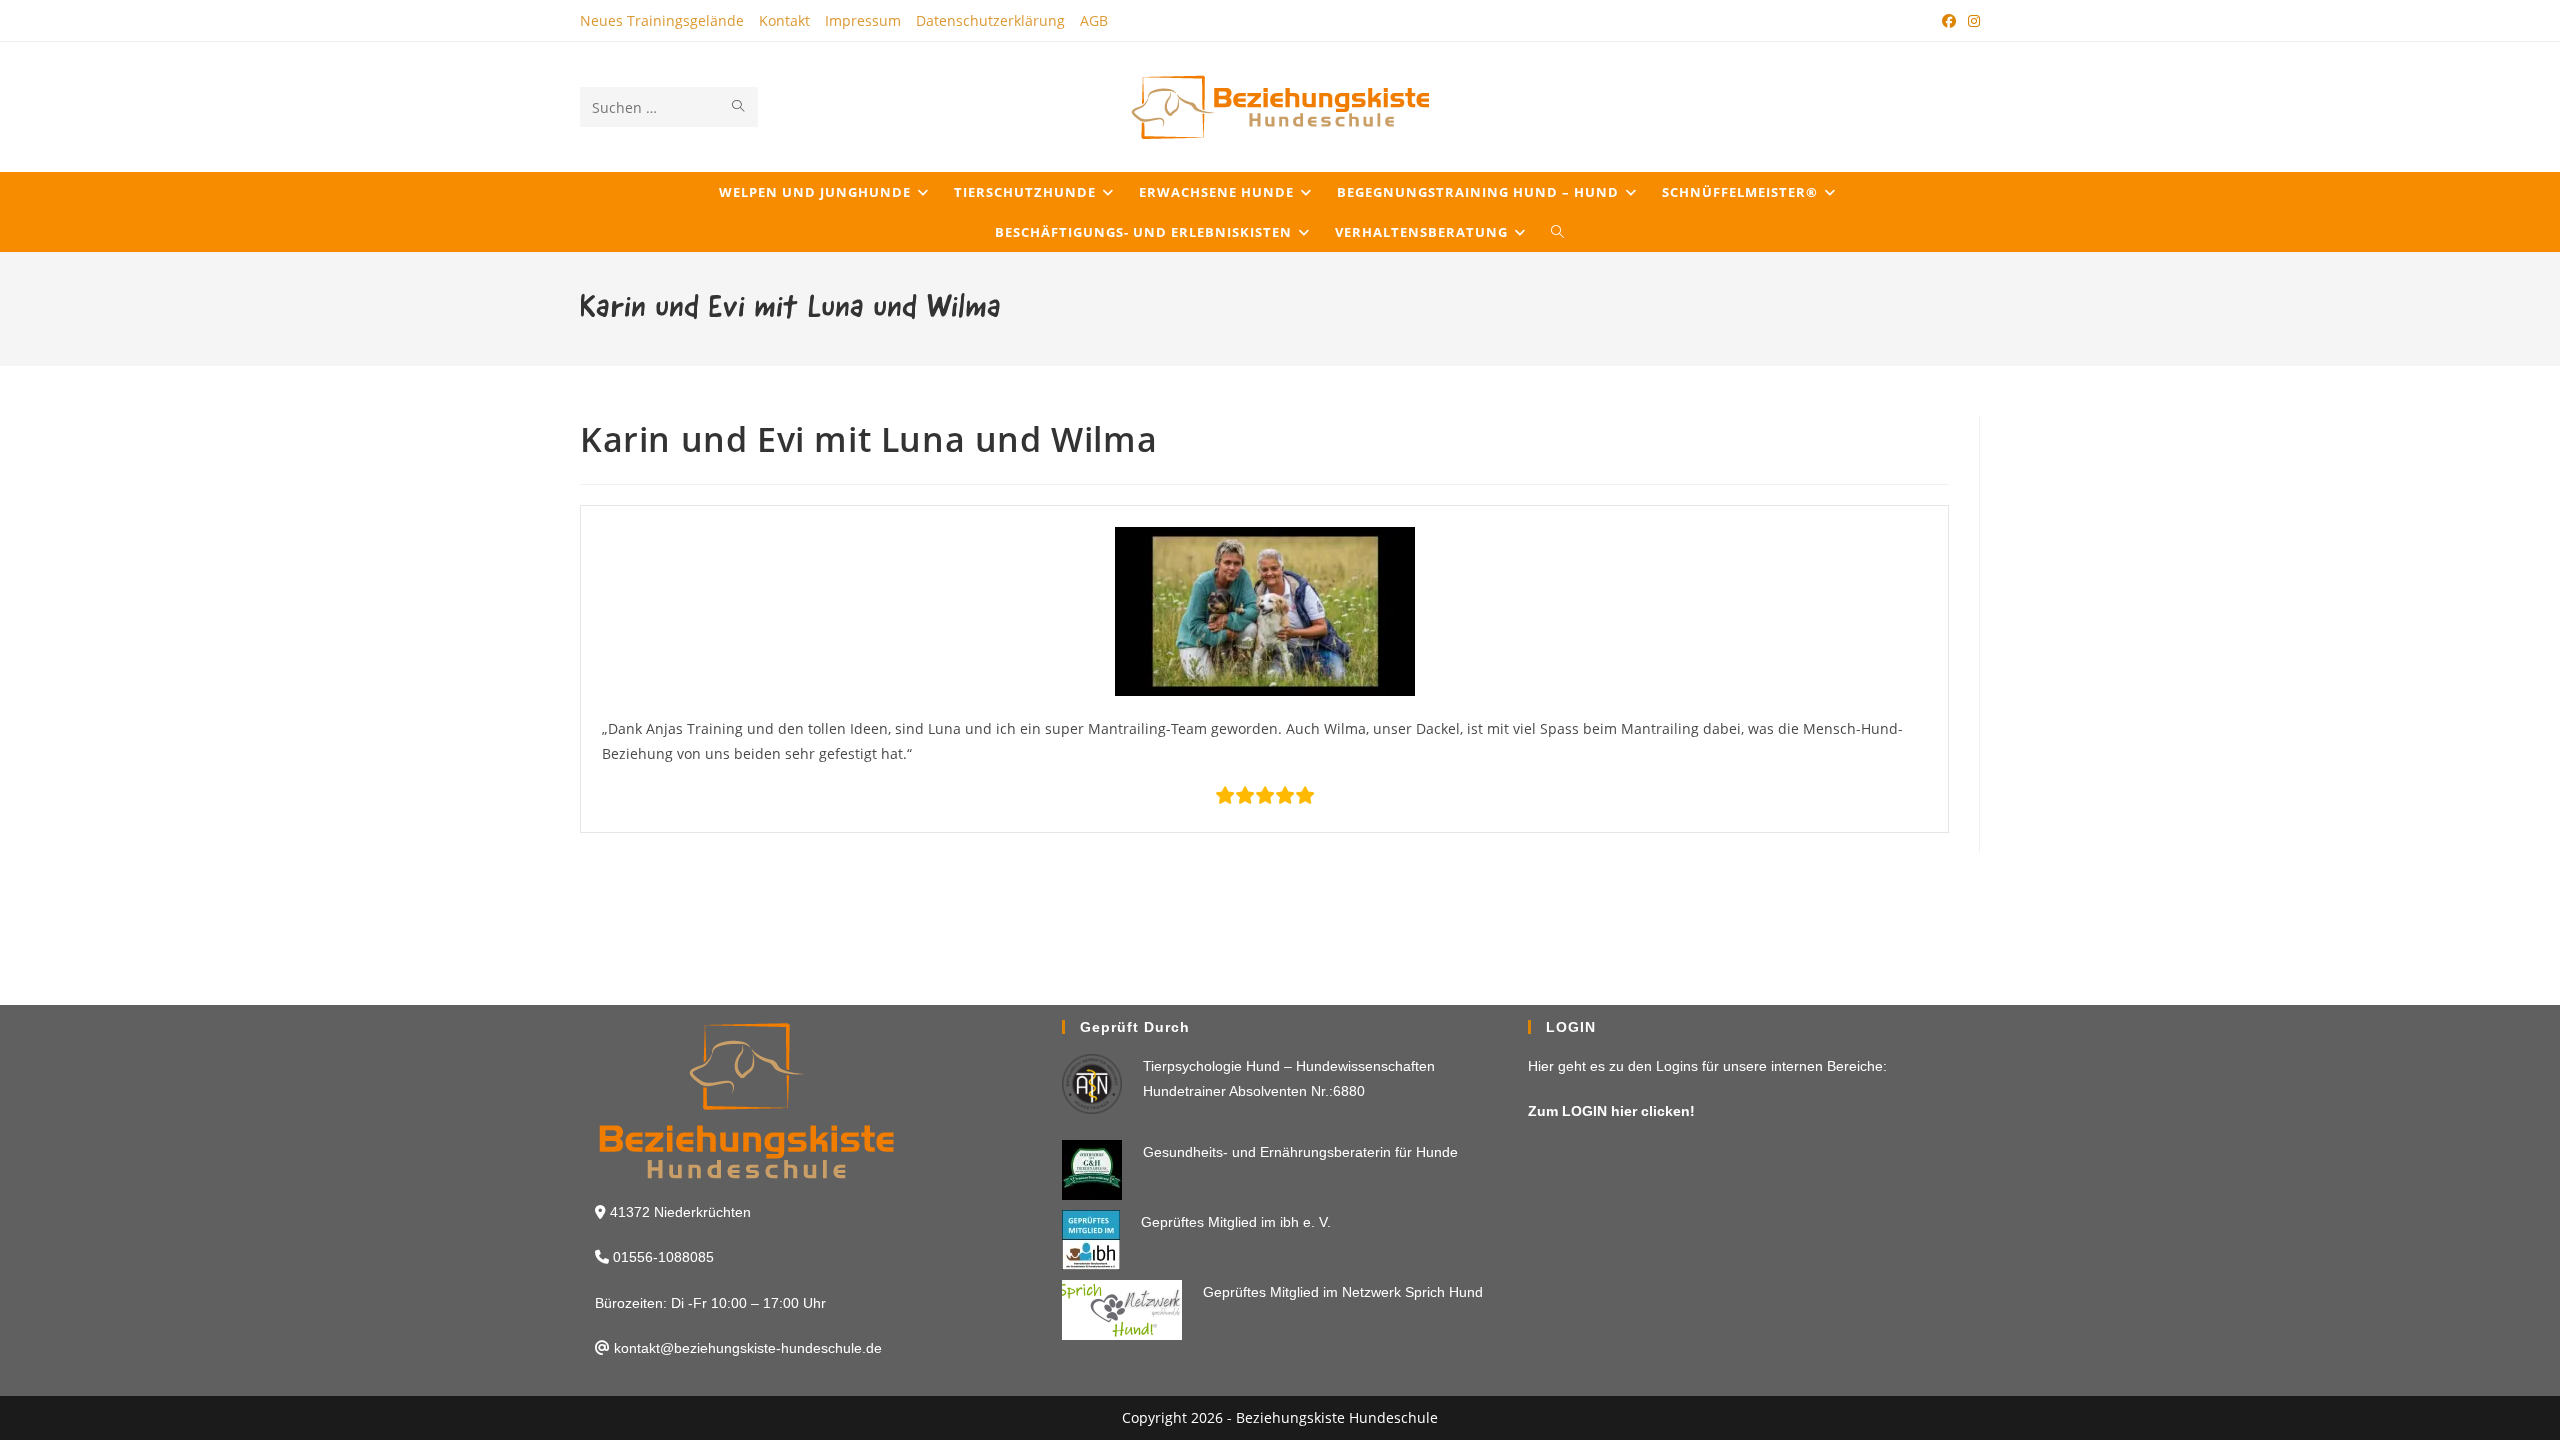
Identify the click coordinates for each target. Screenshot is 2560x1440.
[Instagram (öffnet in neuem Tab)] (1971, 21)
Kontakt (784, 20)
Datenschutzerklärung (990, 20)
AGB (1094, 20)
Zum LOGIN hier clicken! (1611, 1111)
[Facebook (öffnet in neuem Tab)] (1949, 21)
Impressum (863, 20)
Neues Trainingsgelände (662, 20)
